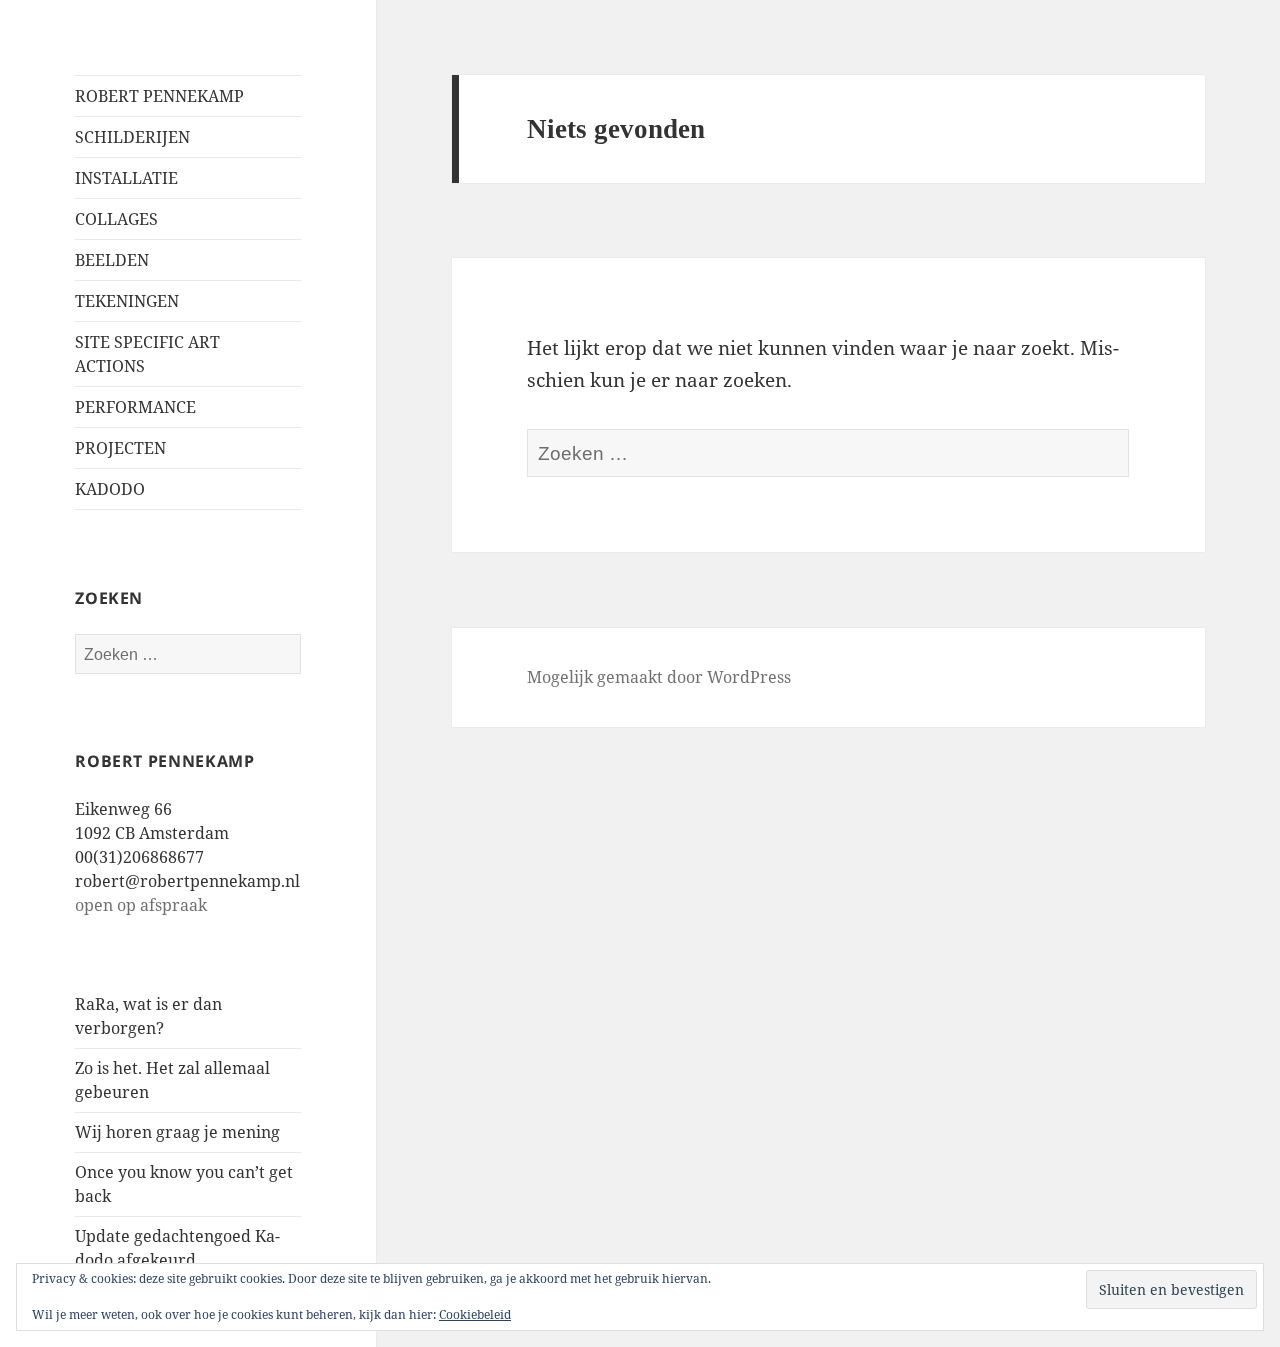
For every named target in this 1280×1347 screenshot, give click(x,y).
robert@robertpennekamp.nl (187, 881)
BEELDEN (112, 260)
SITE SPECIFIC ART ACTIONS (147, 354)
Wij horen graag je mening (177, 1132)
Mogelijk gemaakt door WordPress (659, 677)
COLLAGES (116, 219)
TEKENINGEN (127, 301)
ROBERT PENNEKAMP (159, 96)
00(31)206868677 (139, 857)
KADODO (110, 489)
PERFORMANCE (135, 407)
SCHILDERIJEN (132, 137)
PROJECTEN (120, 448)
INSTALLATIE (126, 178)
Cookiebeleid (475, 1314)
